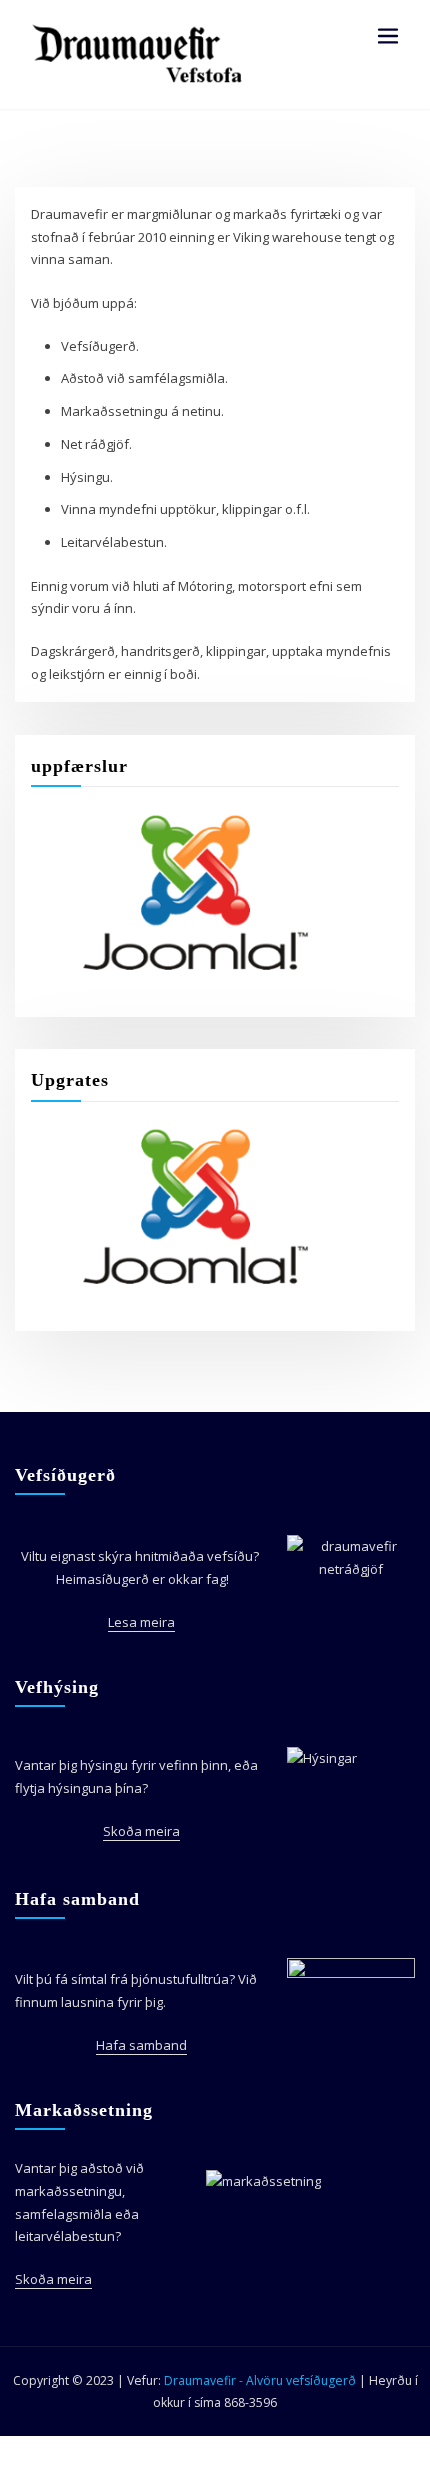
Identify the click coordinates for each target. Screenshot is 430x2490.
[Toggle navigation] (388, 36)
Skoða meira (141, 1831)
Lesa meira (141, 1622)
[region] (181, 892)
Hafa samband (141, 2045)
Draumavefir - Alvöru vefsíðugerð (261, 2380)
